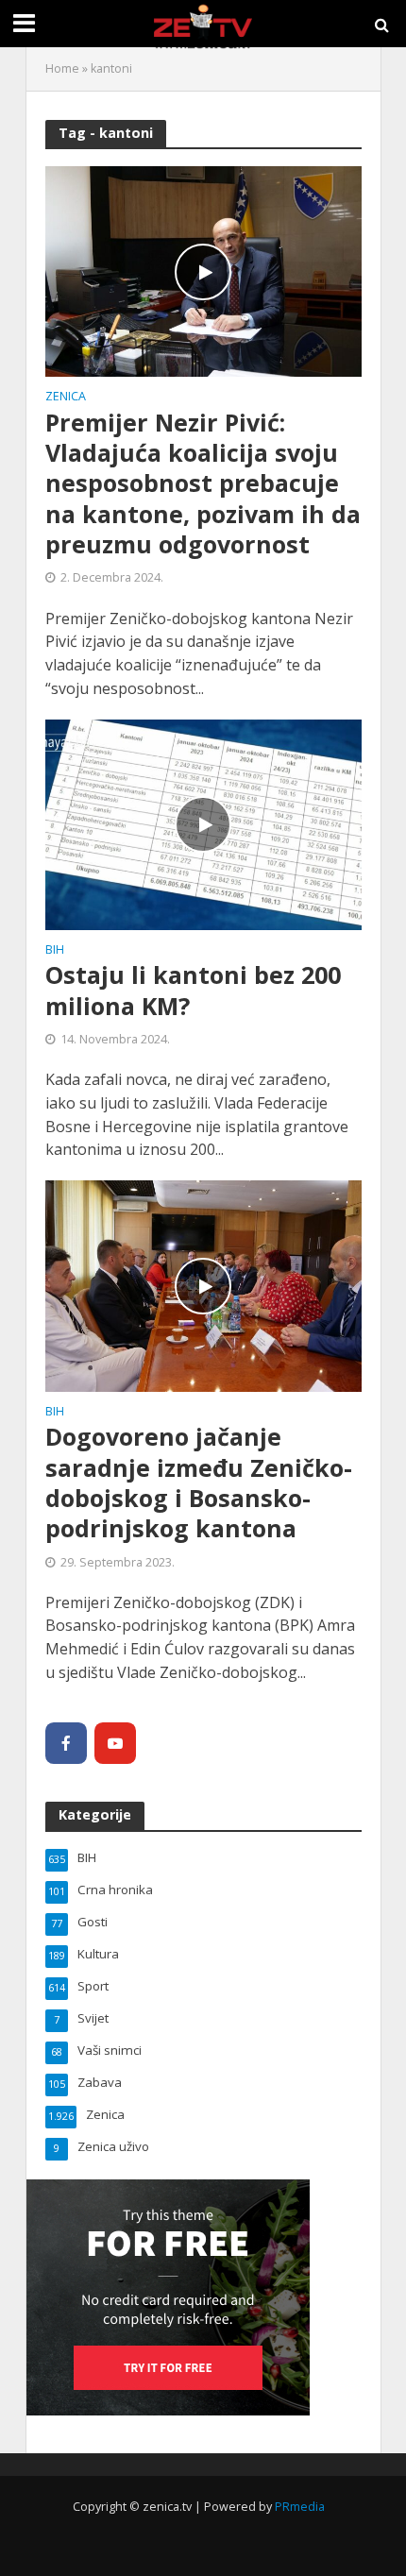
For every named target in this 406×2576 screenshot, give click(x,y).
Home (62, 68)
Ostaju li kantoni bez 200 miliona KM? (193, 990)
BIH (55, 951)
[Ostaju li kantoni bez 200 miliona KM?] (203, 823)
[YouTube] (115, 1743)
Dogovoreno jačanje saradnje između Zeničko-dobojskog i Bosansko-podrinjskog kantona (199, 1482)
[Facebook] (66, 1743)
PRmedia (300, 2507)
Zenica (66, 398)
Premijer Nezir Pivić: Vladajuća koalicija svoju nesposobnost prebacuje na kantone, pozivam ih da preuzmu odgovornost (203, 483)
